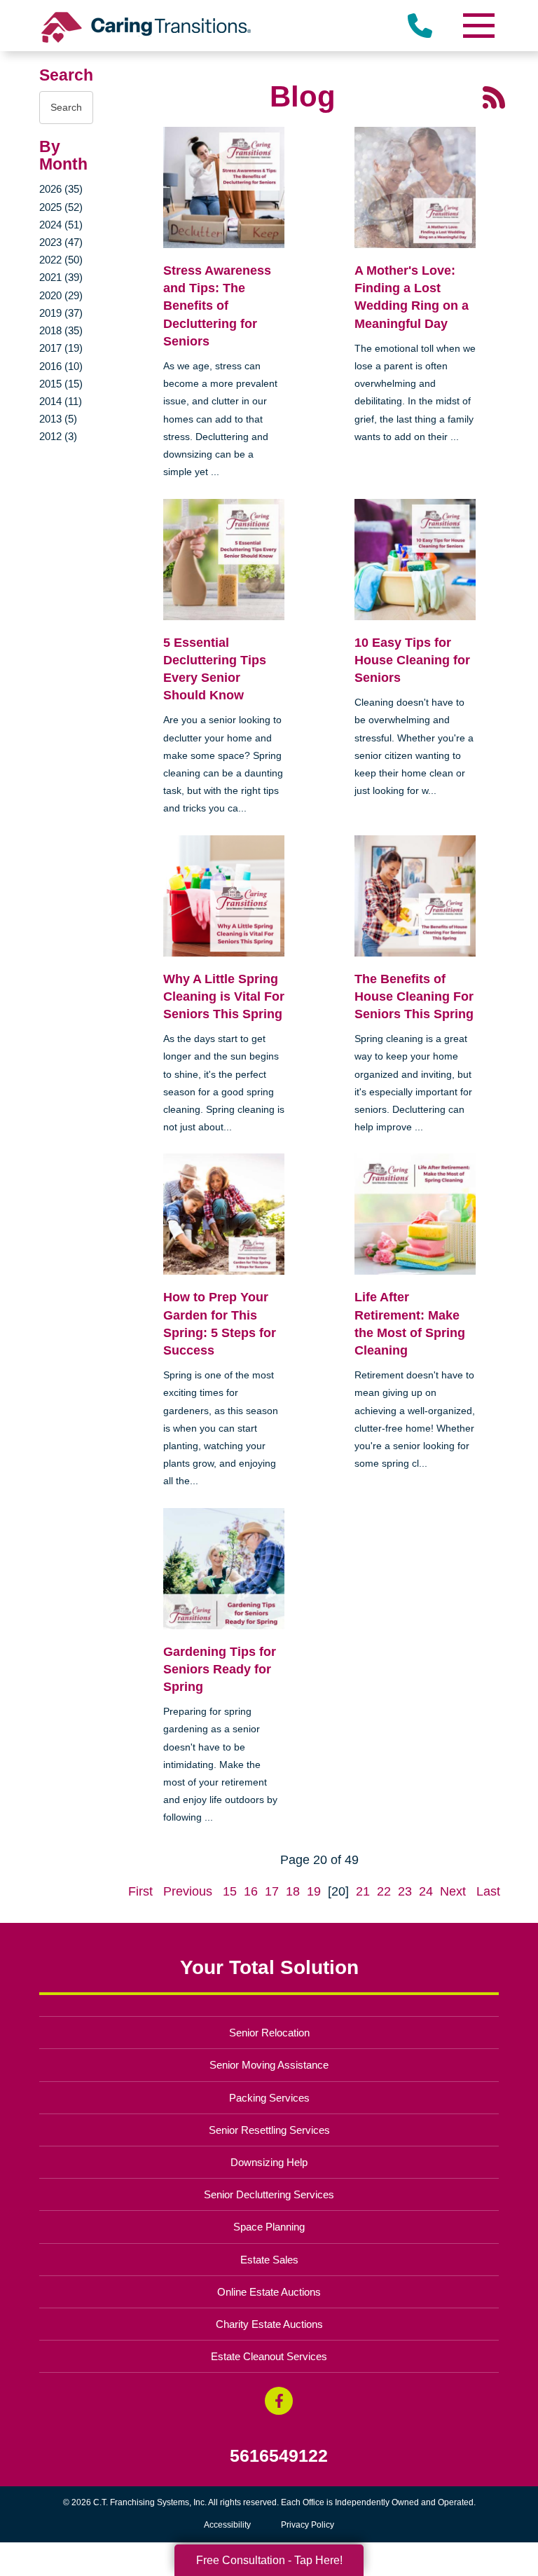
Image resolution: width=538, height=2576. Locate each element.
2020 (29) (61, 295)
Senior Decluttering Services (269, 2194)
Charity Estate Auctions (269, 2324)
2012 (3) (58, 436)
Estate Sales (269, 2260)
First (140, 1891)
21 (363, 1891)
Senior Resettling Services (269, 2130)
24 (426, 1891)
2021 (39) (61, 277)
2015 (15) (61, 384)
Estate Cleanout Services (269, 2356)
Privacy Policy (308, 2525)
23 (405, 1891)
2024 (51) (61, 225)
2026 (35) (61, 189)
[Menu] (478, 26)
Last (488, 1891)
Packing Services (269, 2098)
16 (251, 1891)
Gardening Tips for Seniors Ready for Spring (220, 1669)
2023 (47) (61, 242)
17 (272, 1891)
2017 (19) (61, 348)
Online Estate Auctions (269, 2292)
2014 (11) (61, 401)
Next (453, 1891)
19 (314, 1891)
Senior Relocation (269, 2033)
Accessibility (227, 2525)
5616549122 (279, 2456)
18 (293, 1891)
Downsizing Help (269, 2162)
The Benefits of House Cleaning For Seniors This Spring (414, 996)
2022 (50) (61, 260)
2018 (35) (61, 330)
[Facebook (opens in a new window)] (279, 2401)
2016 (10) (61, 366)
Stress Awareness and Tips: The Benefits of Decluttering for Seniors (217, 306)
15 (230, 1891)
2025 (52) (61, 207)
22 (384, 1891)
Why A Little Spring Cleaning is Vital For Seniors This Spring (224, 996)
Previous (188, 1891)
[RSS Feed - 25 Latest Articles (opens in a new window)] (494, 97)
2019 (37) (61, 313)
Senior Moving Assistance (269, 2065)
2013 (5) (58, 419)
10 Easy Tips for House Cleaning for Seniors (412, 660)
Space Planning (269, 2227)
